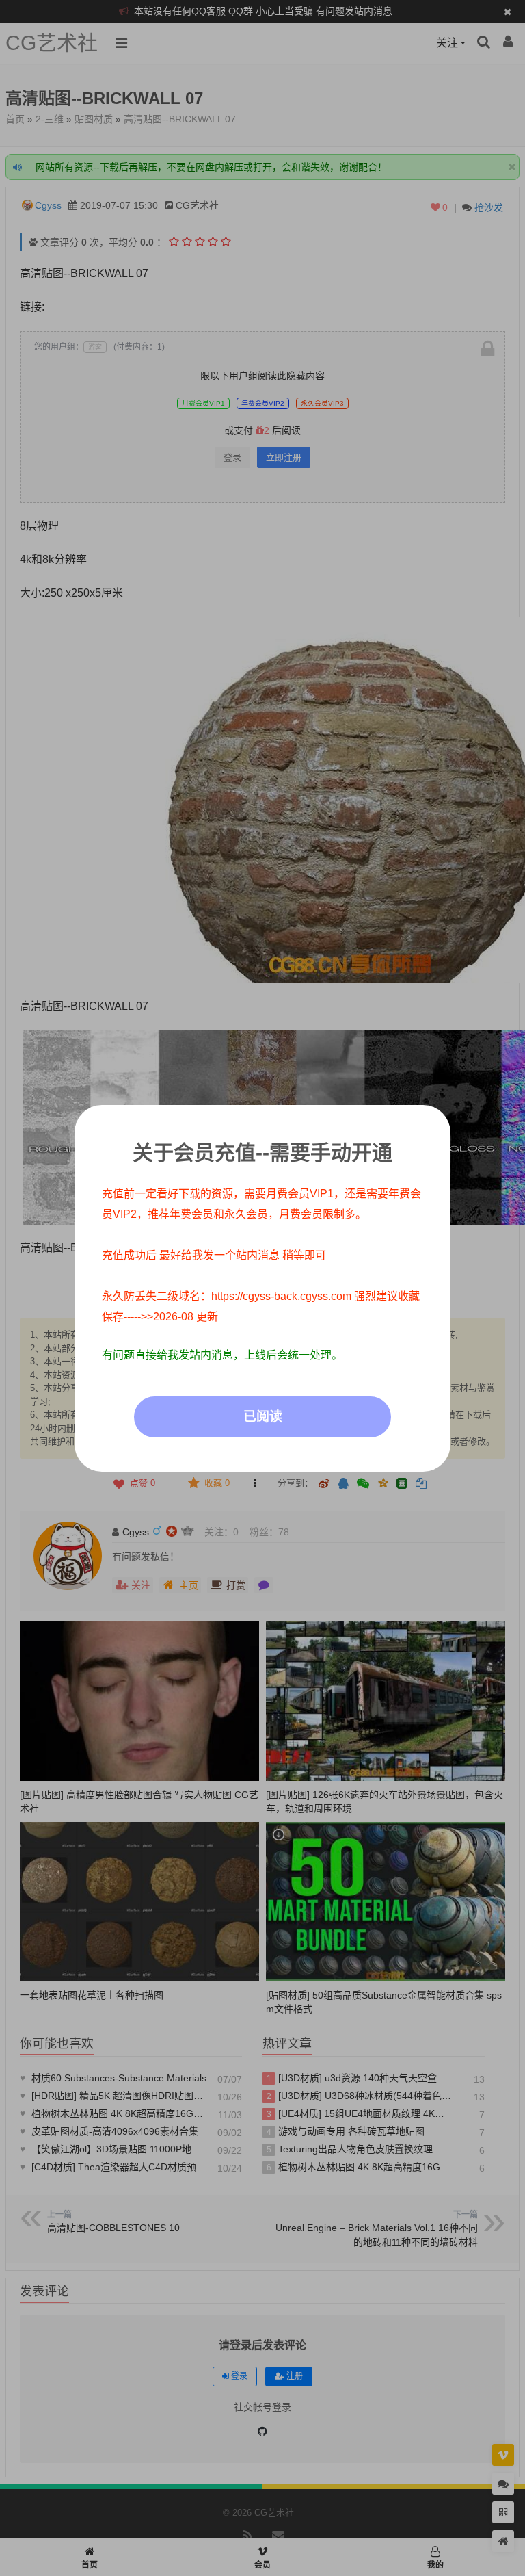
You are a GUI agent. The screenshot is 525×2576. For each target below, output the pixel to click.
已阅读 (263, 1417)
